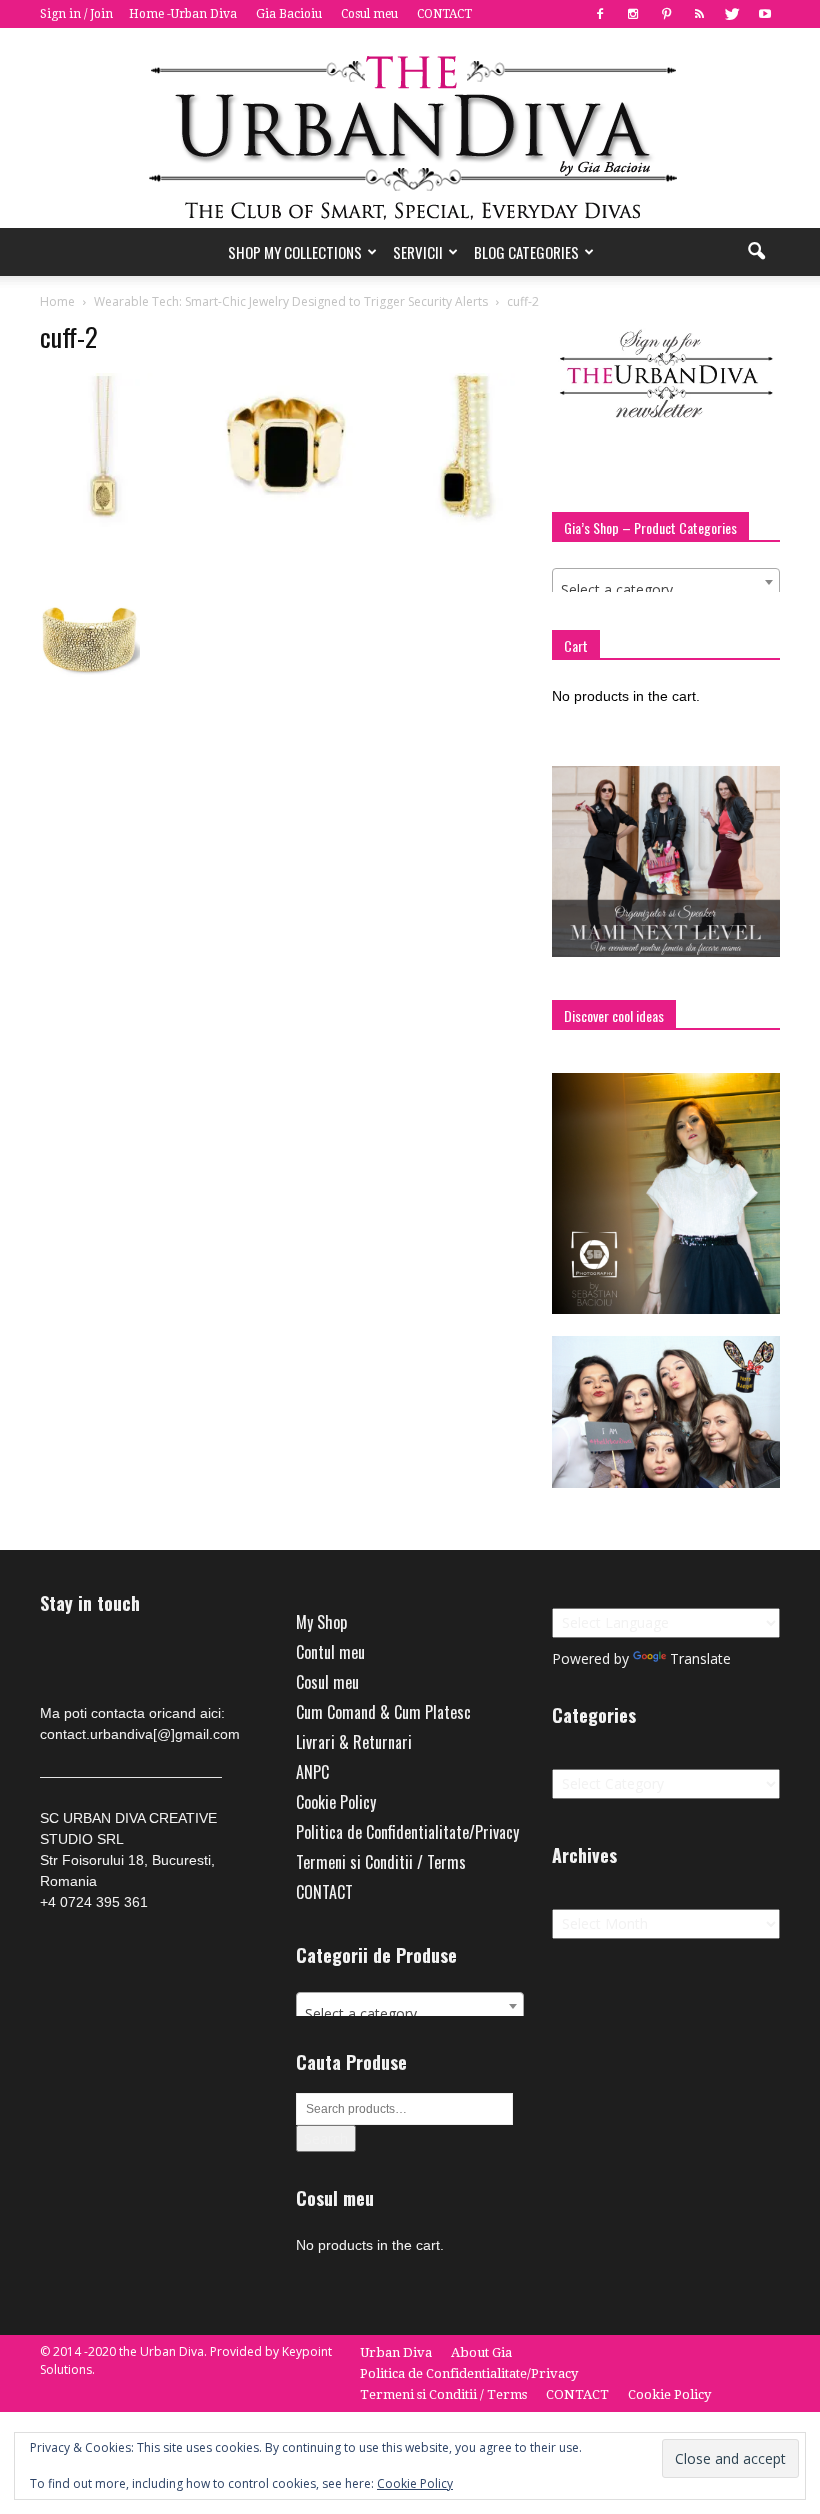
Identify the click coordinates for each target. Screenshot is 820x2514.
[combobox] (666, 582)
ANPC (312, 1772)
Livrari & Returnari (354, 1742)
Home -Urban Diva (183, 14)
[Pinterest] (666, 14)
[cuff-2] (282, 522)
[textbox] (666, 590)
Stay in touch (90, 1603)
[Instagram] (633, 14)
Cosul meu (369, 14)
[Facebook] (600, 14)
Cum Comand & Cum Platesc (383, 1712)
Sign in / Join (76, 14)
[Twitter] (732, 14)
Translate (700, 1658)
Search (326, 2138)
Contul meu (330, 1652)
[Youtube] (765, 14)
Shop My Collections (295, 252)
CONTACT (444, 14)
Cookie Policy (336, 1802)
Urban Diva (396, 2352)
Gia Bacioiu (289, 14)
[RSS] (699, 14)
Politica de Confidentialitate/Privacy (407, 1832)
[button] (756, 252)
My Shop (321, 1622)
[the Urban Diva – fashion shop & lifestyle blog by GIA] (410, 128)
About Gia (481, 2352)
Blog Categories (526, 252)
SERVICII (418, 252)
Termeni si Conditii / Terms (381, 1862)
